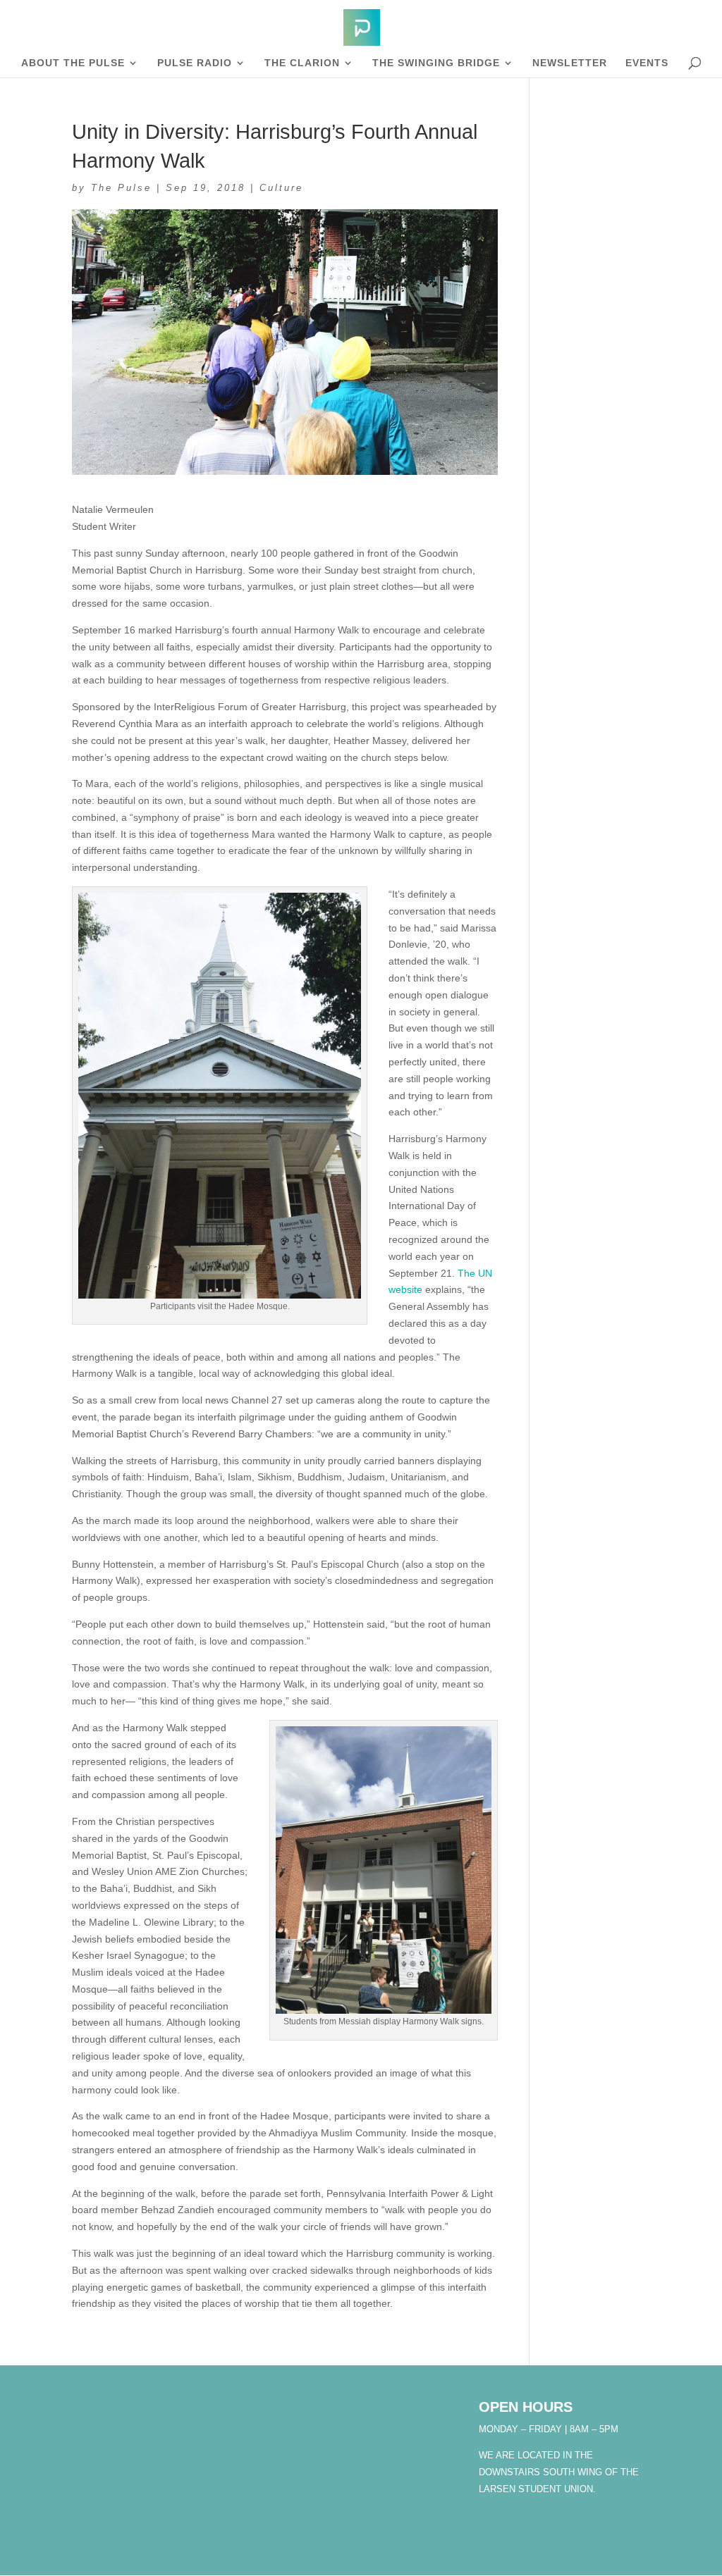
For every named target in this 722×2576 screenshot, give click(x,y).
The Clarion (302, 63)
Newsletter (570, 63)
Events (647, 63)
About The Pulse (73, 63)
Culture (281, 188)
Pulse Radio (195, 63)
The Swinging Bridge (436, 63)
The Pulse (121, 188)
